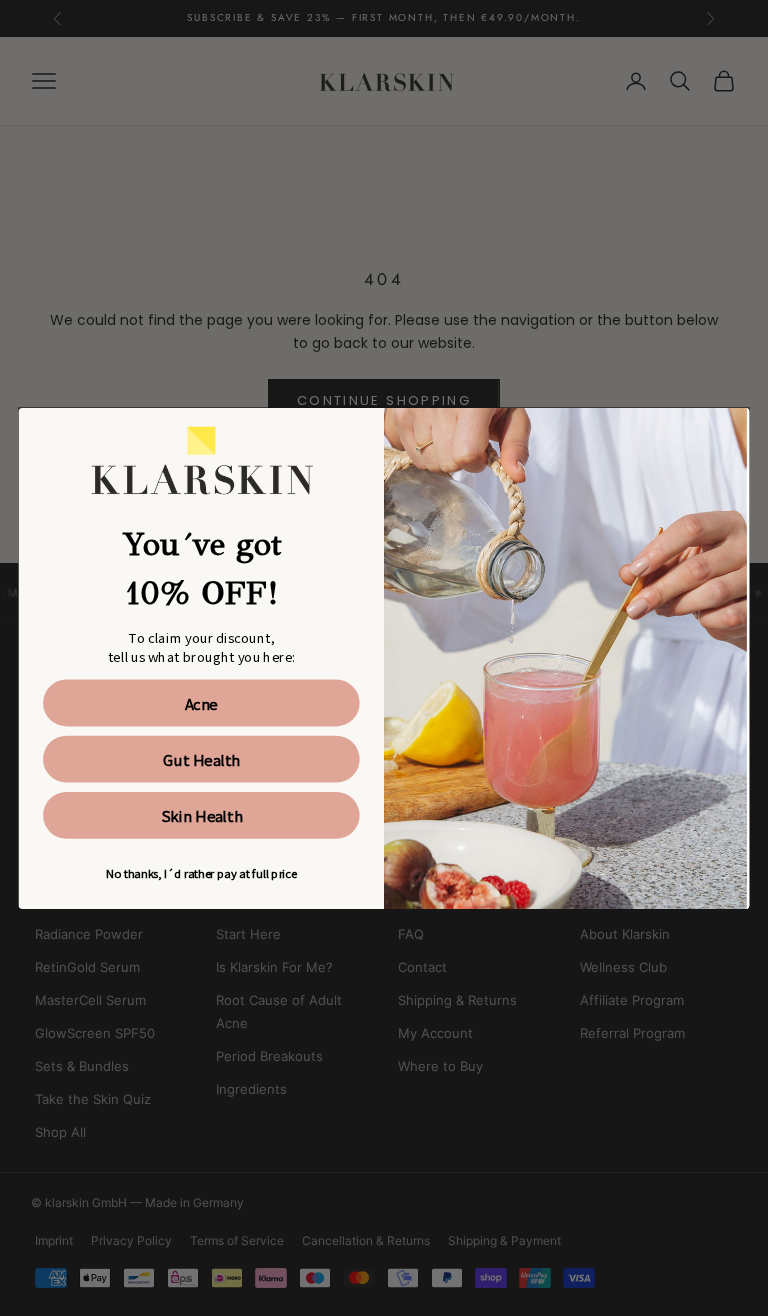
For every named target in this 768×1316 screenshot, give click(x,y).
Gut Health (201, 758)
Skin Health (201, 814)
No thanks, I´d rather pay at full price (201, 872)
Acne (201, 702)
